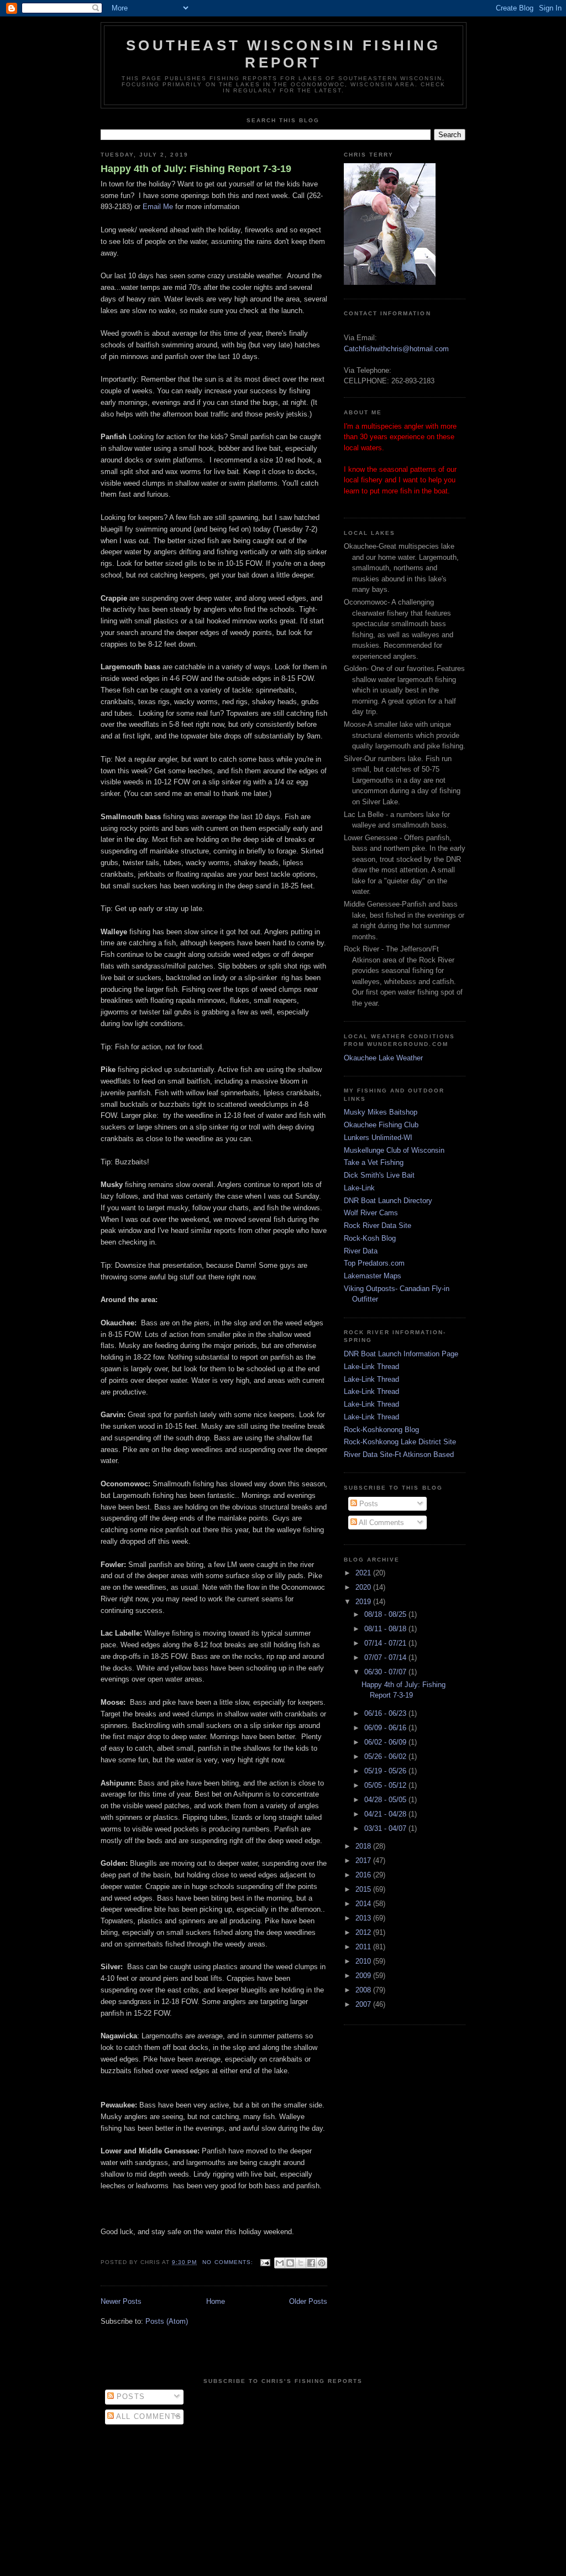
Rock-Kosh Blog (370, 1238)
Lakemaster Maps (373, 1276)
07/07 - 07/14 (386, 1658)
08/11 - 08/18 (386, 1629)
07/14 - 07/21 (386, 1643)
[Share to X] (301, 2263)
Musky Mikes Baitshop (381, 1112)
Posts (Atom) (167, 2321)
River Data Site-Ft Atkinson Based (399, 1454)
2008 (364, 1990)
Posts (368, 1504)
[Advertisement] (283, 2497)
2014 (364, 1904)
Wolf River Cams (371, 1213)
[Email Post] (265, 2262)
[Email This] (280, 2263)
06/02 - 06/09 (386, 1742)
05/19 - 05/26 (386, 1771)
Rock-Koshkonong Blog (381, 1430)
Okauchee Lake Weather (383, 1058)
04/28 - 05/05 (386, 1800)
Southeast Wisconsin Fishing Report (283, 54)
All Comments (381, 1523)
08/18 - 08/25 (386, 1614)
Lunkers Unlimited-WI (378, 1138)
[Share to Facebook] (311, 2263)
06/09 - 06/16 (386, 1728)
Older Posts (308, 2301)
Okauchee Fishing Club (381, 1125)
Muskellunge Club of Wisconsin (394, 1150)
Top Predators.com (374, 1263)
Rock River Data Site (378, 1225)
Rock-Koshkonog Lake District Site (400, 1442)
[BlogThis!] (290, 2263)
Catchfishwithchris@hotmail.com (396, 349)
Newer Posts (121, 2301)
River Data (361, 1251)
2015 (364, 1889)
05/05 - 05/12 (386, 1785)
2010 (364, 1961)
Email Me (158, 207)
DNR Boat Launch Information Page (401, 1354)
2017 (364, 1861)
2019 (364, 1602)
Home (216, 2301)
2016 (364, 1875)
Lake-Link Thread (371, 1367)
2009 (364, 1976)
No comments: (229, 2262)
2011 (364, 1947)
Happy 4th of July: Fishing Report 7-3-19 (196, 169)
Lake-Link (359, 1188)
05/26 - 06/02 (386, 1757)
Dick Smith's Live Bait (379, 1175)
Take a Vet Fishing (374, 1162)
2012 (364, 1932)
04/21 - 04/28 (386, 1814)
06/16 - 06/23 (386, 1713)
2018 (364, 1846)
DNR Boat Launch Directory (388, 1201)
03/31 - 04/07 (386, 1828)
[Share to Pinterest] (322, 2263)
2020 (364, 1587)
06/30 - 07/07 (386, 1672)
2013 (364, 1918)
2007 (364, 2004)
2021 (364, 1573)
